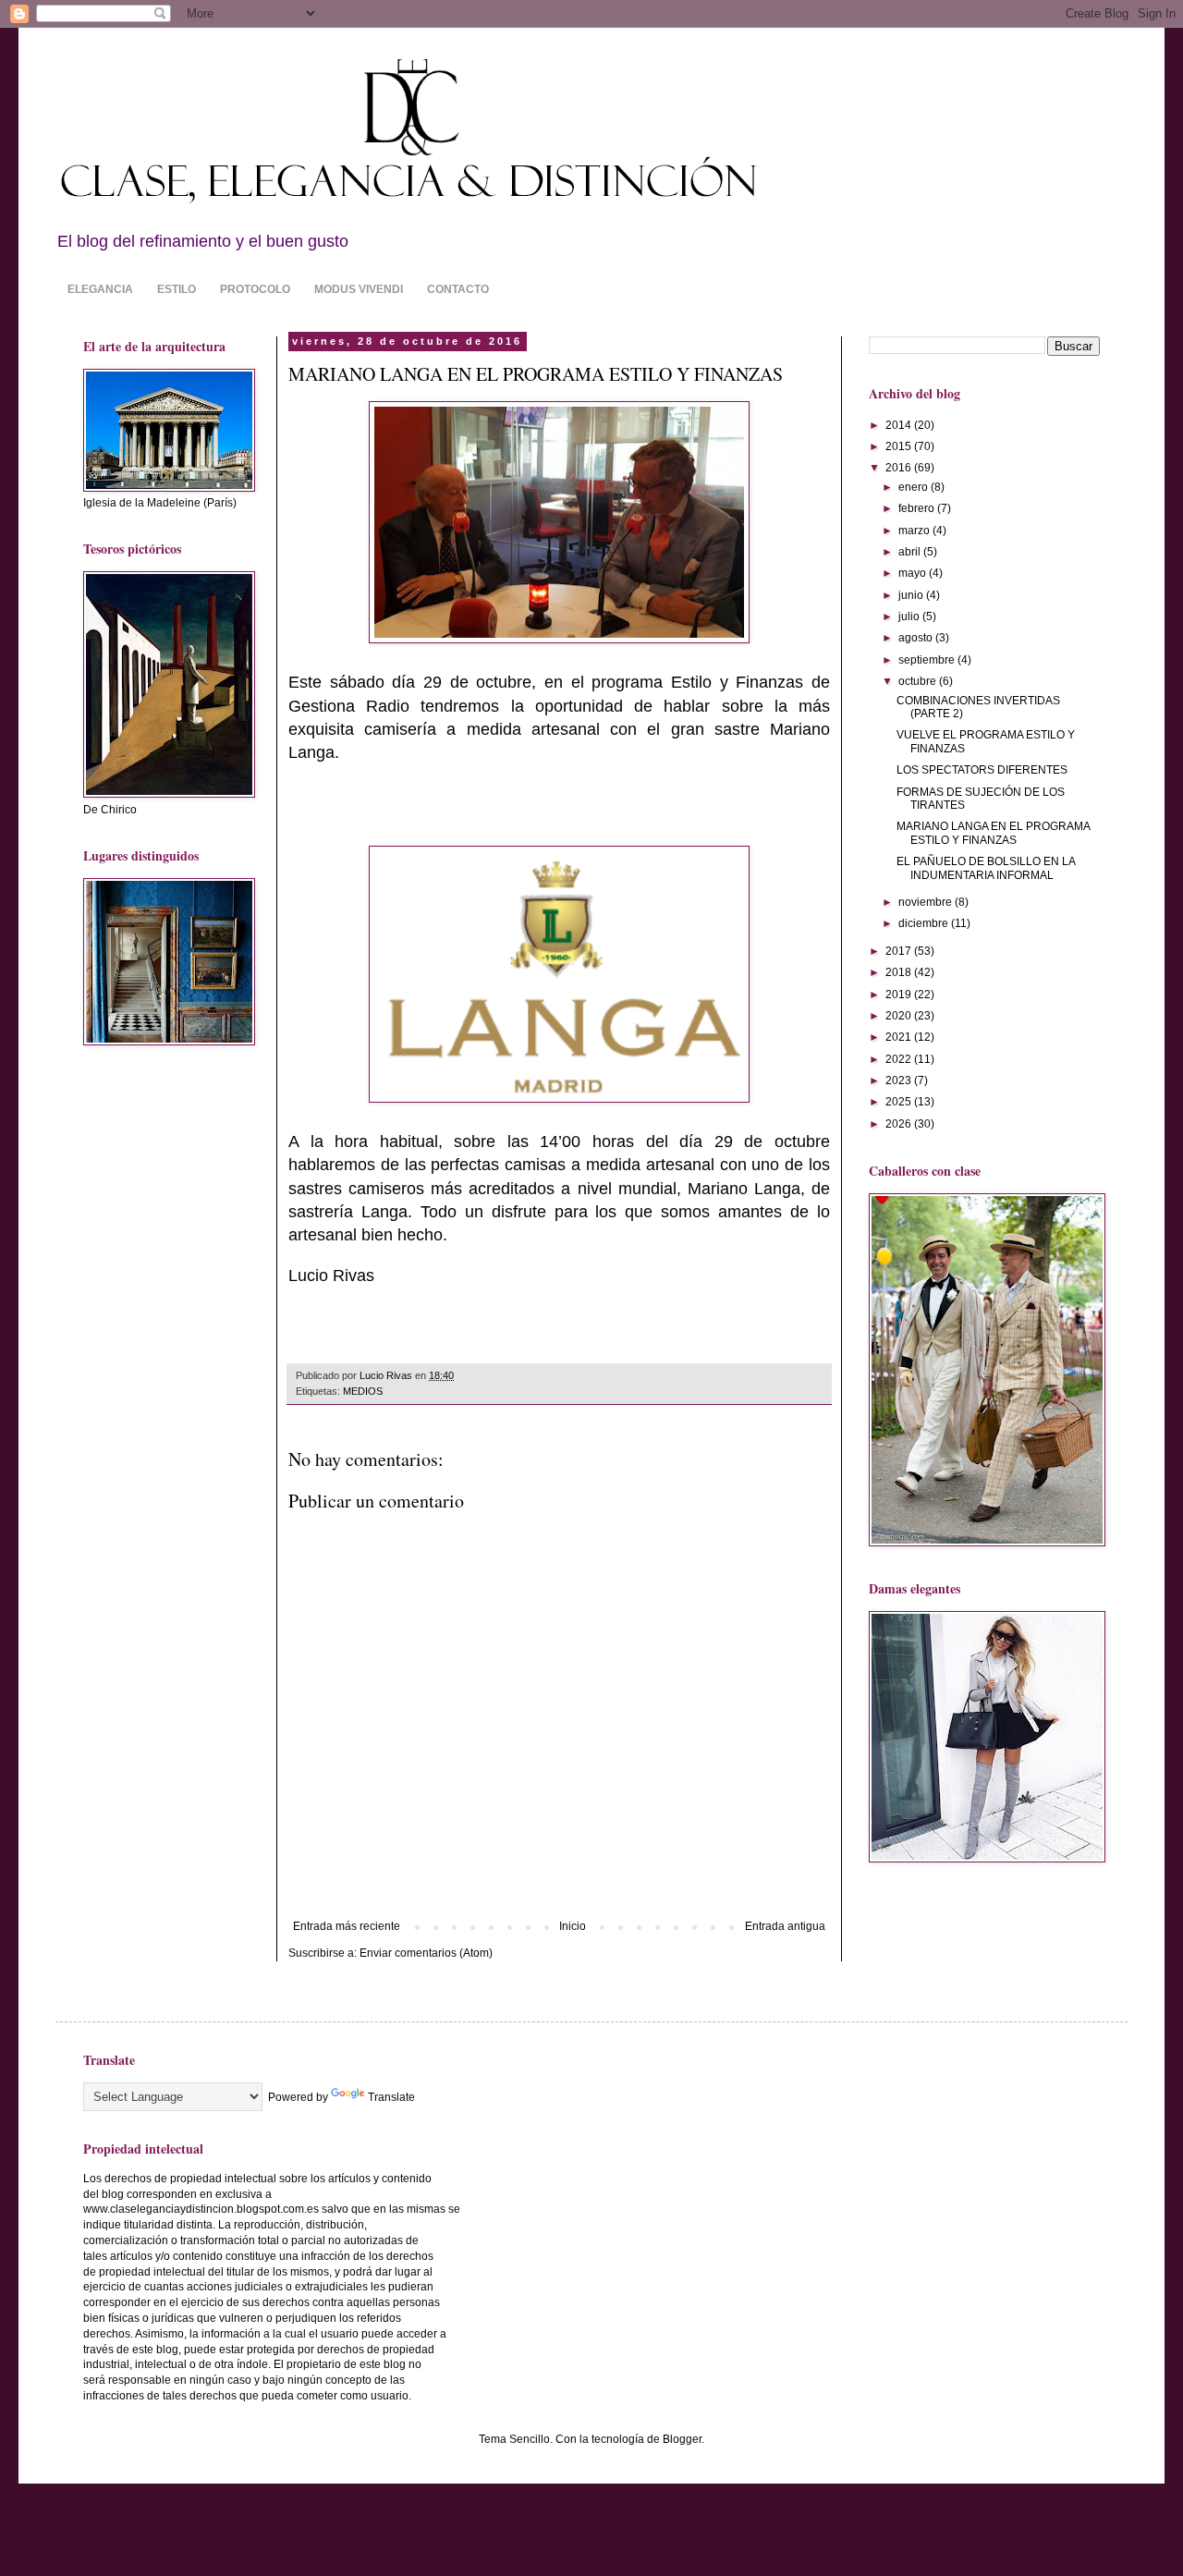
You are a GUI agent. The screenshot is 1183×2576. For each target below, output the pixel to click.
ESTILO (177, 289)
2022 (900, 1059)
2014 (900, 425)
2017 (900, 951)
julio (910, 617)
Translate (391, 2097)
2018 (900, 972)
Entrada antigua (785, 1926)
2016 (900, 468)
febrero (918, 508)
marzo (915, 531)
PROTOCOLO (255, 289)
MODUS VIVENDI (359, 289)
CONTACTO (458, 289)
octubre (919, 681)
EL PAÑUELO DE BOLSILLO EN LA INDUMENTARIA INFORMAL (986, 868)
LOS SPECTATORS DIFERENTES (982, 770)
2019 (900, 995)
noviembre (927, 902)
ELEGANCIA (100, 289)
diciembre (925, 923)
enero (915, 487)
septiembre (928, 660)
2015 (900, 446)
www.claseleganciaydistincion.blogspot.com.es (201, 2209)
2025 (900, 1102)
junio (912, 595)
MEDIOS (363, 1391)
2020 (900, 1016)
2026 (900, 1124)
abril (911, 552)
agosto (917, 638)
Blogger (682, 2439)
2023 (900, 1080)
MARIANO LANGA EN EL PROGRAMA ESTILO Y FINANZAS (993, 833)
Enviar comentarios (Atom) (426, 1953)
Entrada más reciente (347, 1926)
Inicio (573, 1926)
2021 (900, 1037)
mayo (914, 573)
